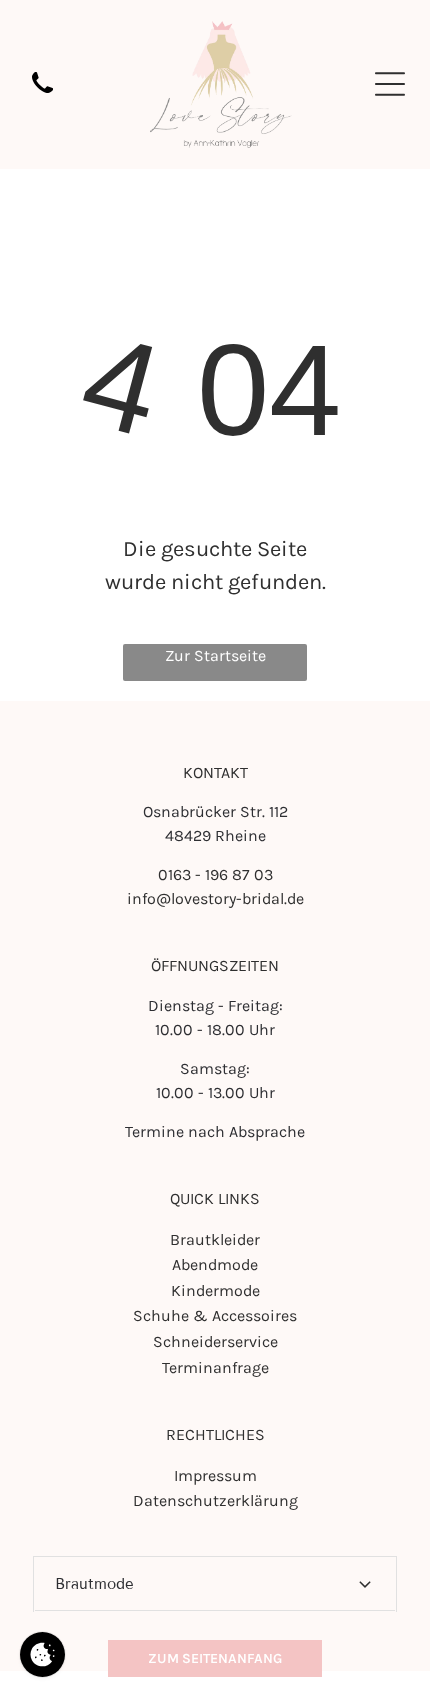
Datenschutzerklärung (215, 1500)
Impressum (215, 1475)
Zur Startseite (215, 655)
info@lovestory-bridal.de (215, 898)
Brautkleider (215, 1239)
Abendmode (215, 1264)
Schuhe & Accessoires (215, 1315)
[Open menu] (390, 84)
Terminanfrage (215, 1367)
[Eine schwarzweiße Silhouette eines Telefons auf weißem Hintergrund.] (42, 94)
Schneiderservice (215, 1341)
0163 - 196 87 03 (215, 874)
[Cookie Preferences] (42, 1654)
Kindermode (215, 1290)
